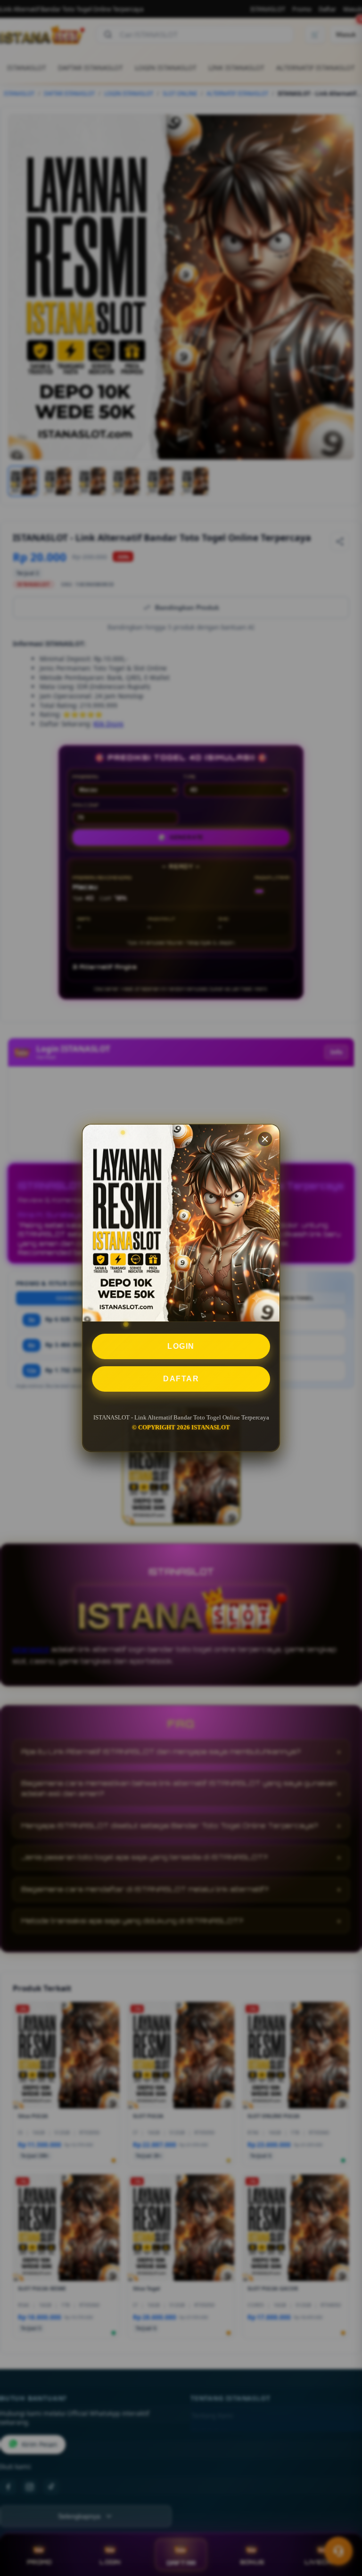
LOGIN (181, 1346)
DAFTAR (181, 1379)
